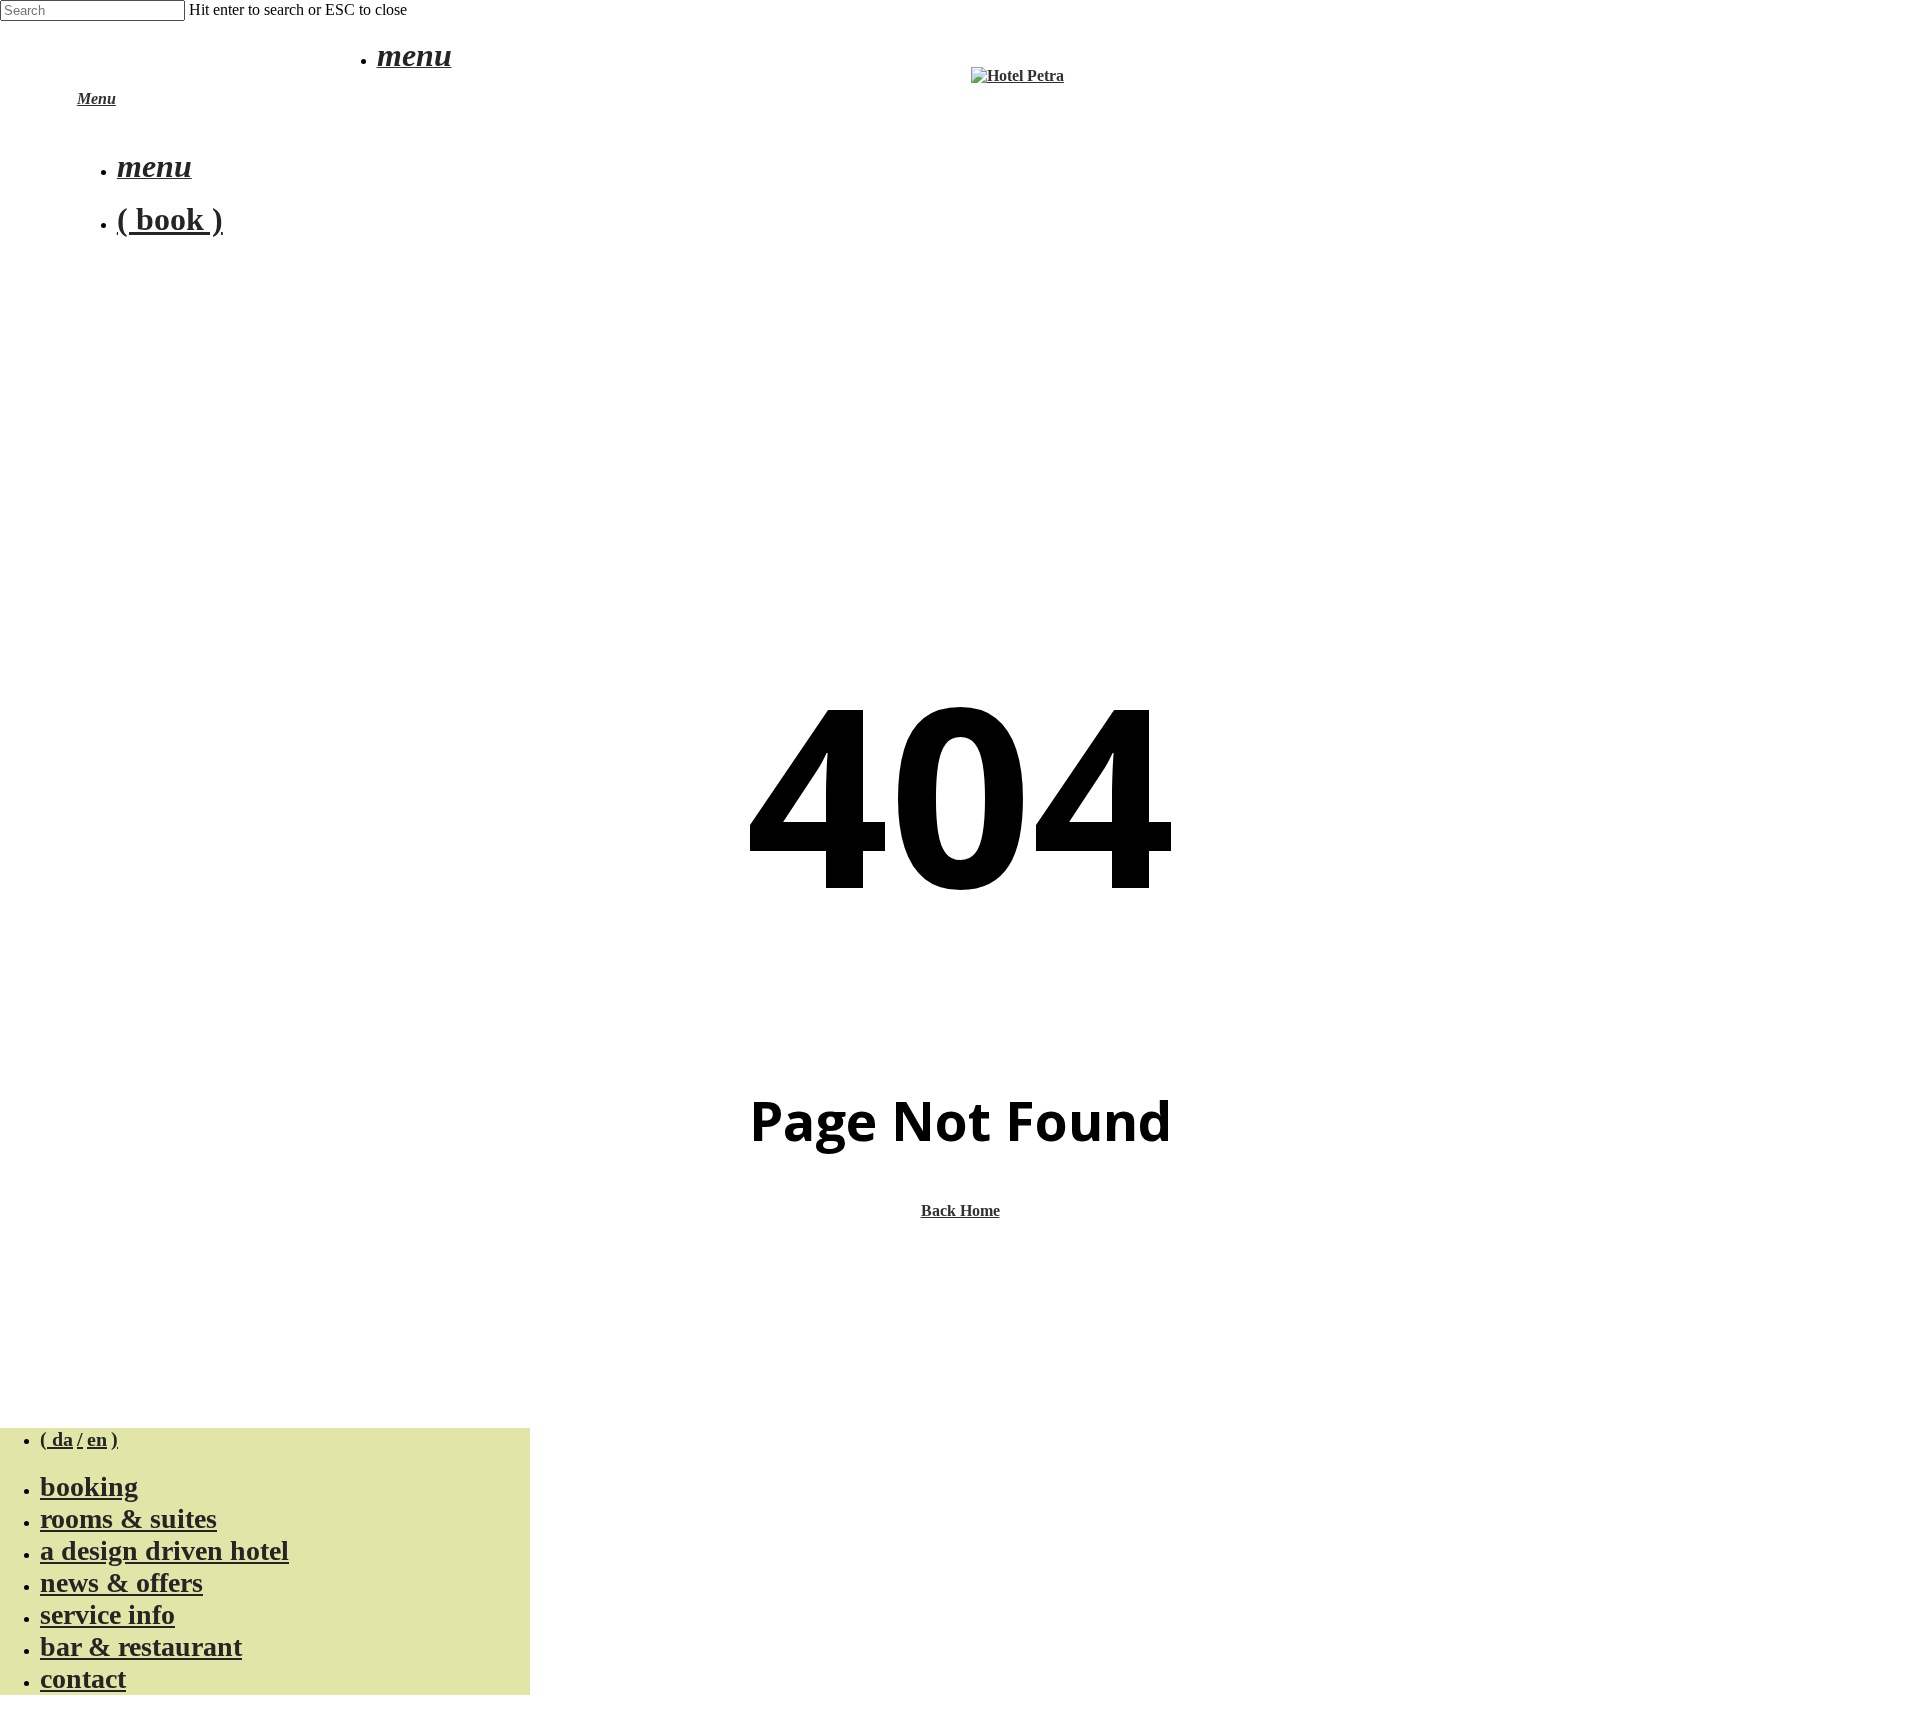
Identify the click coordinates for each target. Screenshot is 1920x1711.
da (62, 1439)
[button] (414, 60)
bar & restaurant (141, 1646)
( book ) (170, 219)
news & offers (121, 1582)
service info (107, 1614)
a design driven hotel (164, 1550)
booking (89, 1486)
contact (83, 1678)
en (97, 1439)
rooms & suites (128, 1518)
